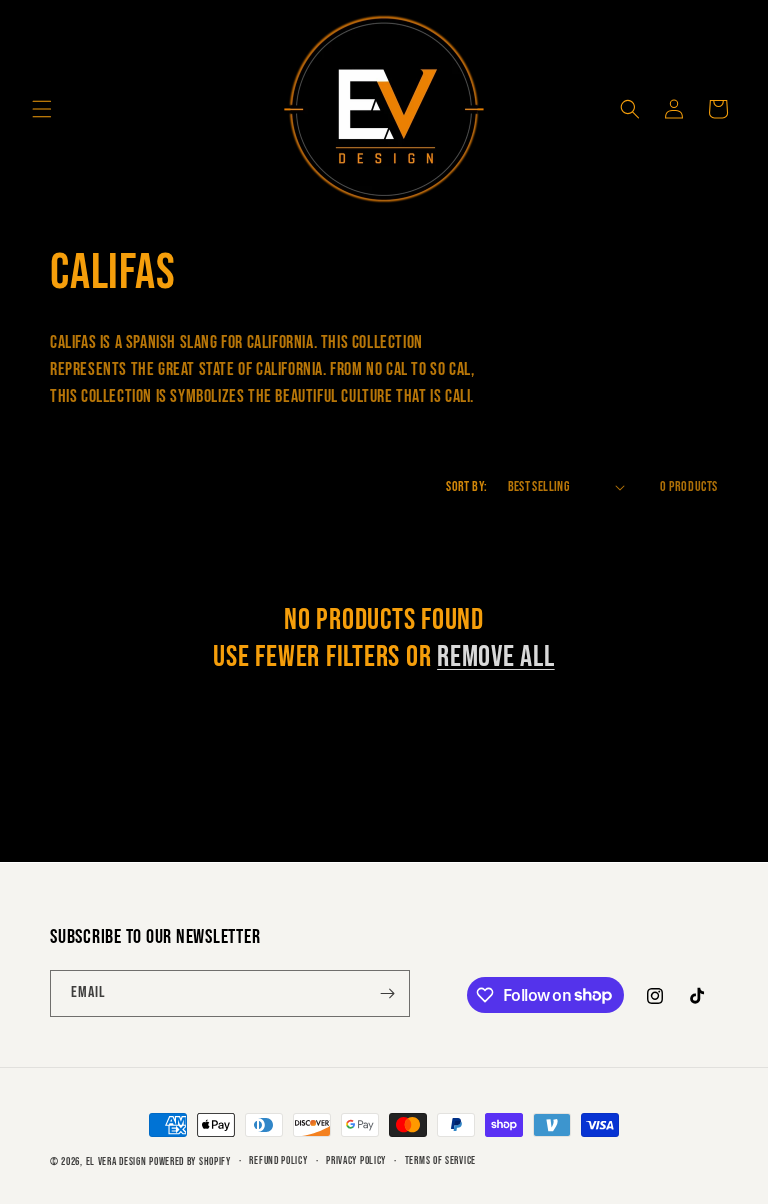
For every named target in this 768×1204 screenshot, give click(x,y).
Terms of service (440, 1160)
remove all (496, 657)
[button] (42, 109)
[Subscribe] (387, 993)
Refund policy (278, 1160)
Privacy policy (356, 1160)
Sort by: (466, 486)
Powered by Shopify (190, 1161)
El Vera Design (116, 1161)
